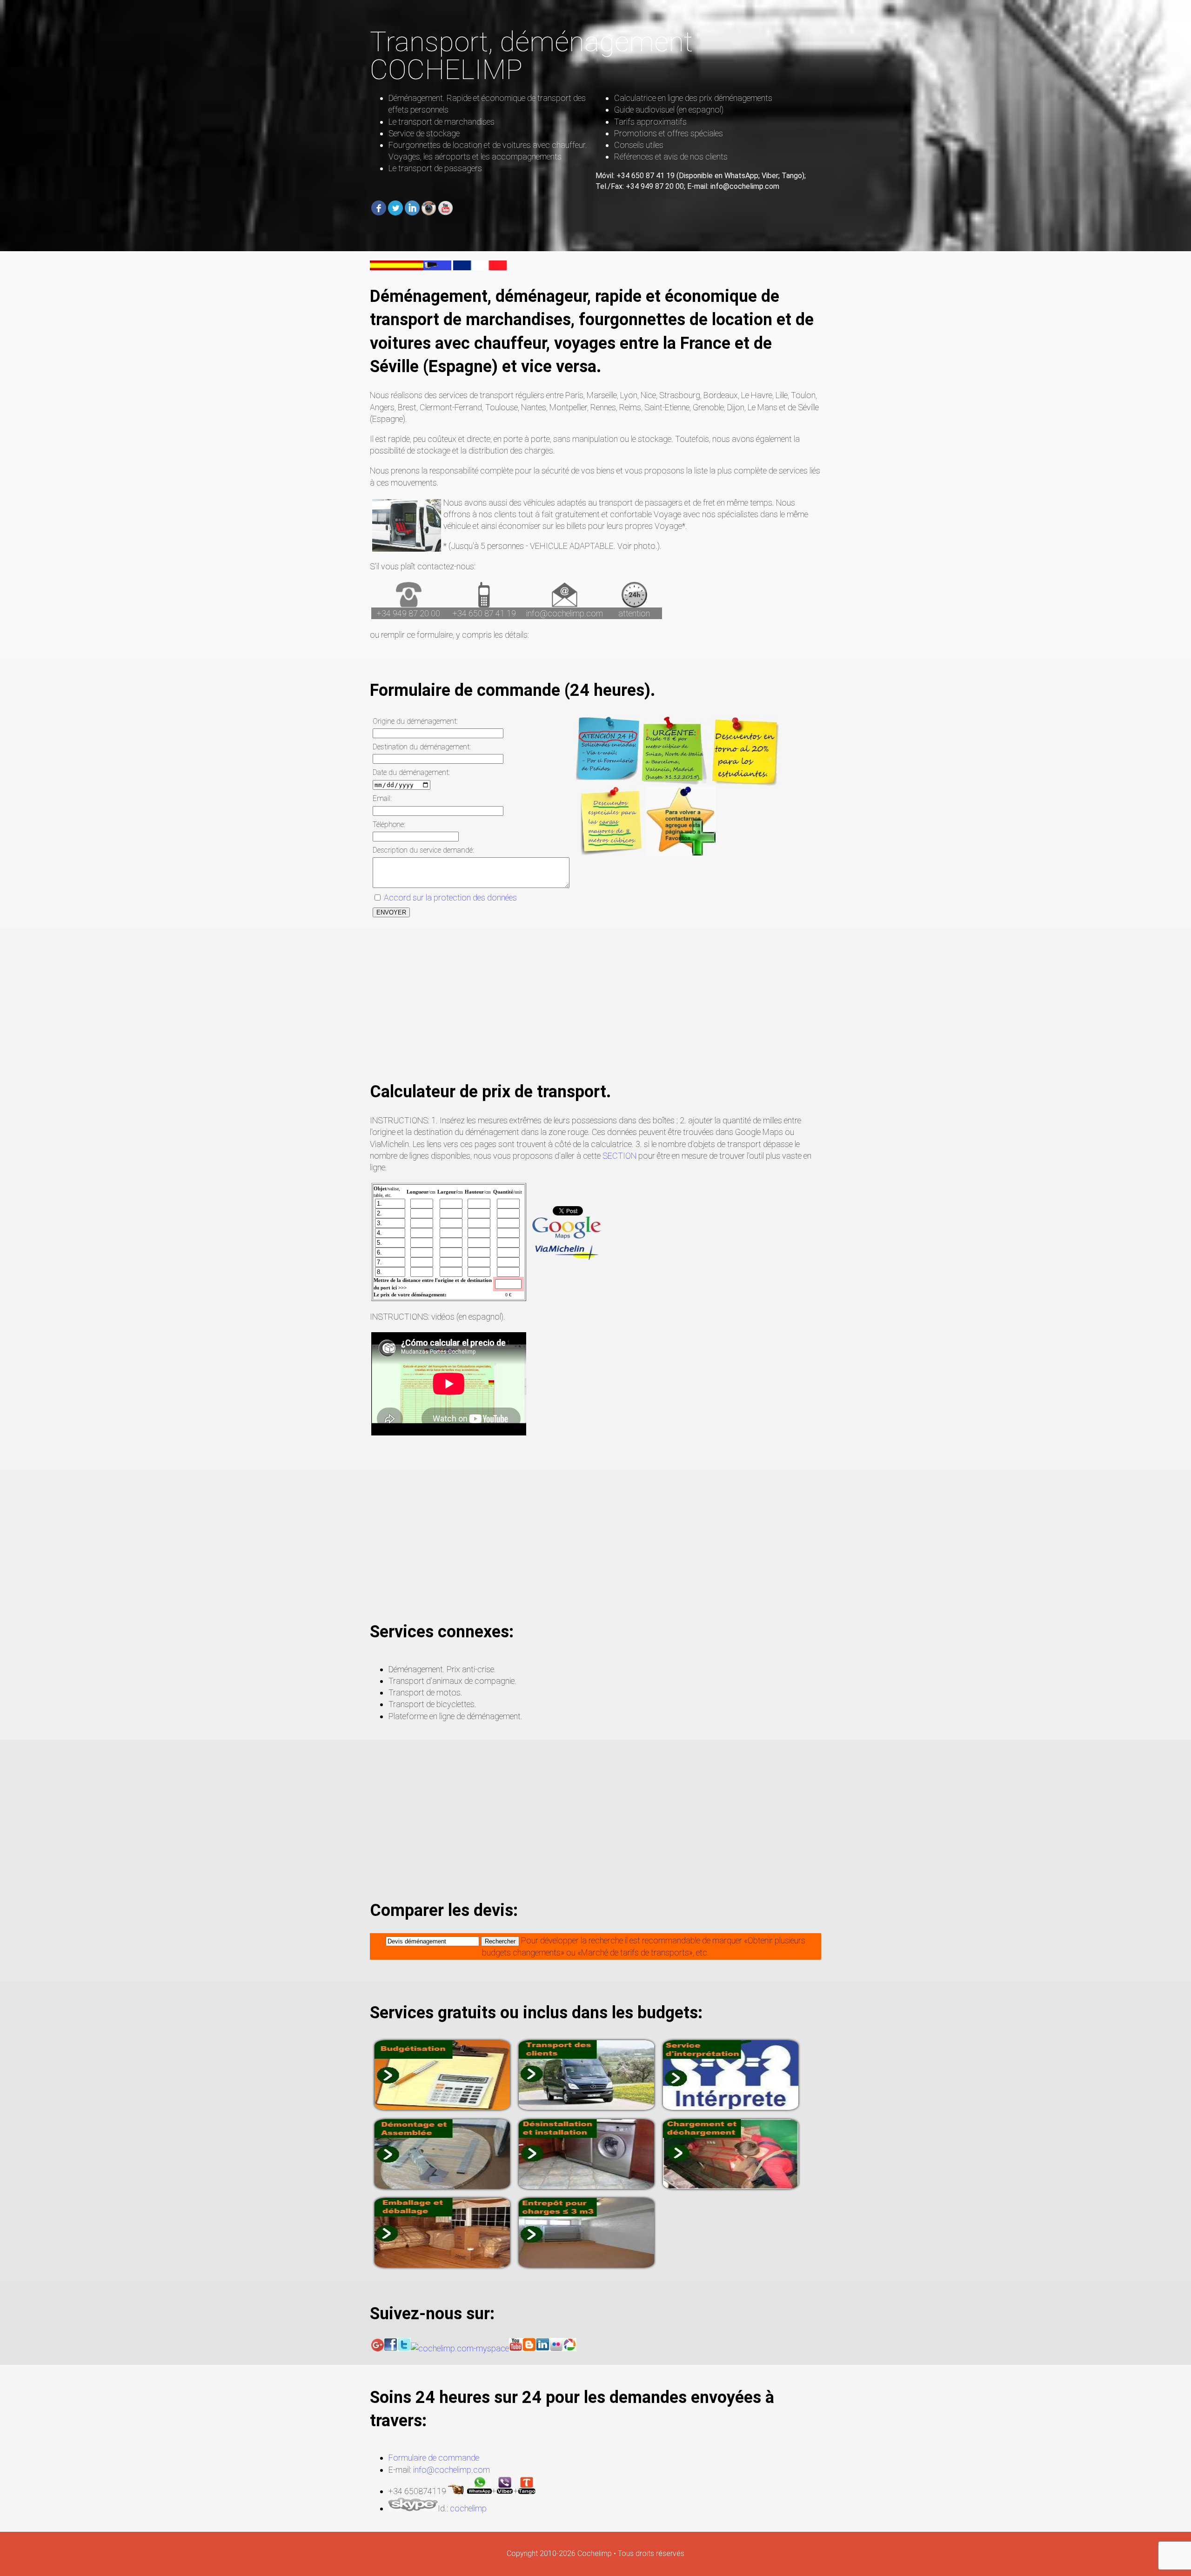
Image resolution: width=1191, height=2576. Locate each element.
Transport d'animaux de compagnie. (452, 1681)
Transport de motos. (425, 1692)
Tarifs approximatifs (650, 122)
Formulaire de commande (434, 2458)
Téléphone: (389, 824)
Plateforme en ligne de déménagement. (455, 1716)
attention (634, 613)
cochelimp (468, 2508)
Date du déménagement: (411, 772)
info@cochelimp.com (565, 613)
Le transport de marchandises (442, 122)
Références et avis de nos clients (671, 157)
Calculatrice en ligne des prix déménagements (693, 98)
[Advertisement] (595, 1015)
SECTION (619, 1156)
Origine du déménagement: (415, 721)
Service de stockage (424, 133)
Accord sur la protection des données (449, 898)
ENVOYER (391, 912)
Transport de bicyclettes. (432, 1704)
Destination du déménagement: (422, 747)
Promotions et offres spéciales (669, 133)
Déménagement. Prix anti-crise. (442, 1669)
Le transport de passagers (435, 168)
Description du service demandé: (423, 850)
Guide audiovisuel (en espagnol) (669, 110)
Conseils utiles (639, 145)
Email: (382, 798)
